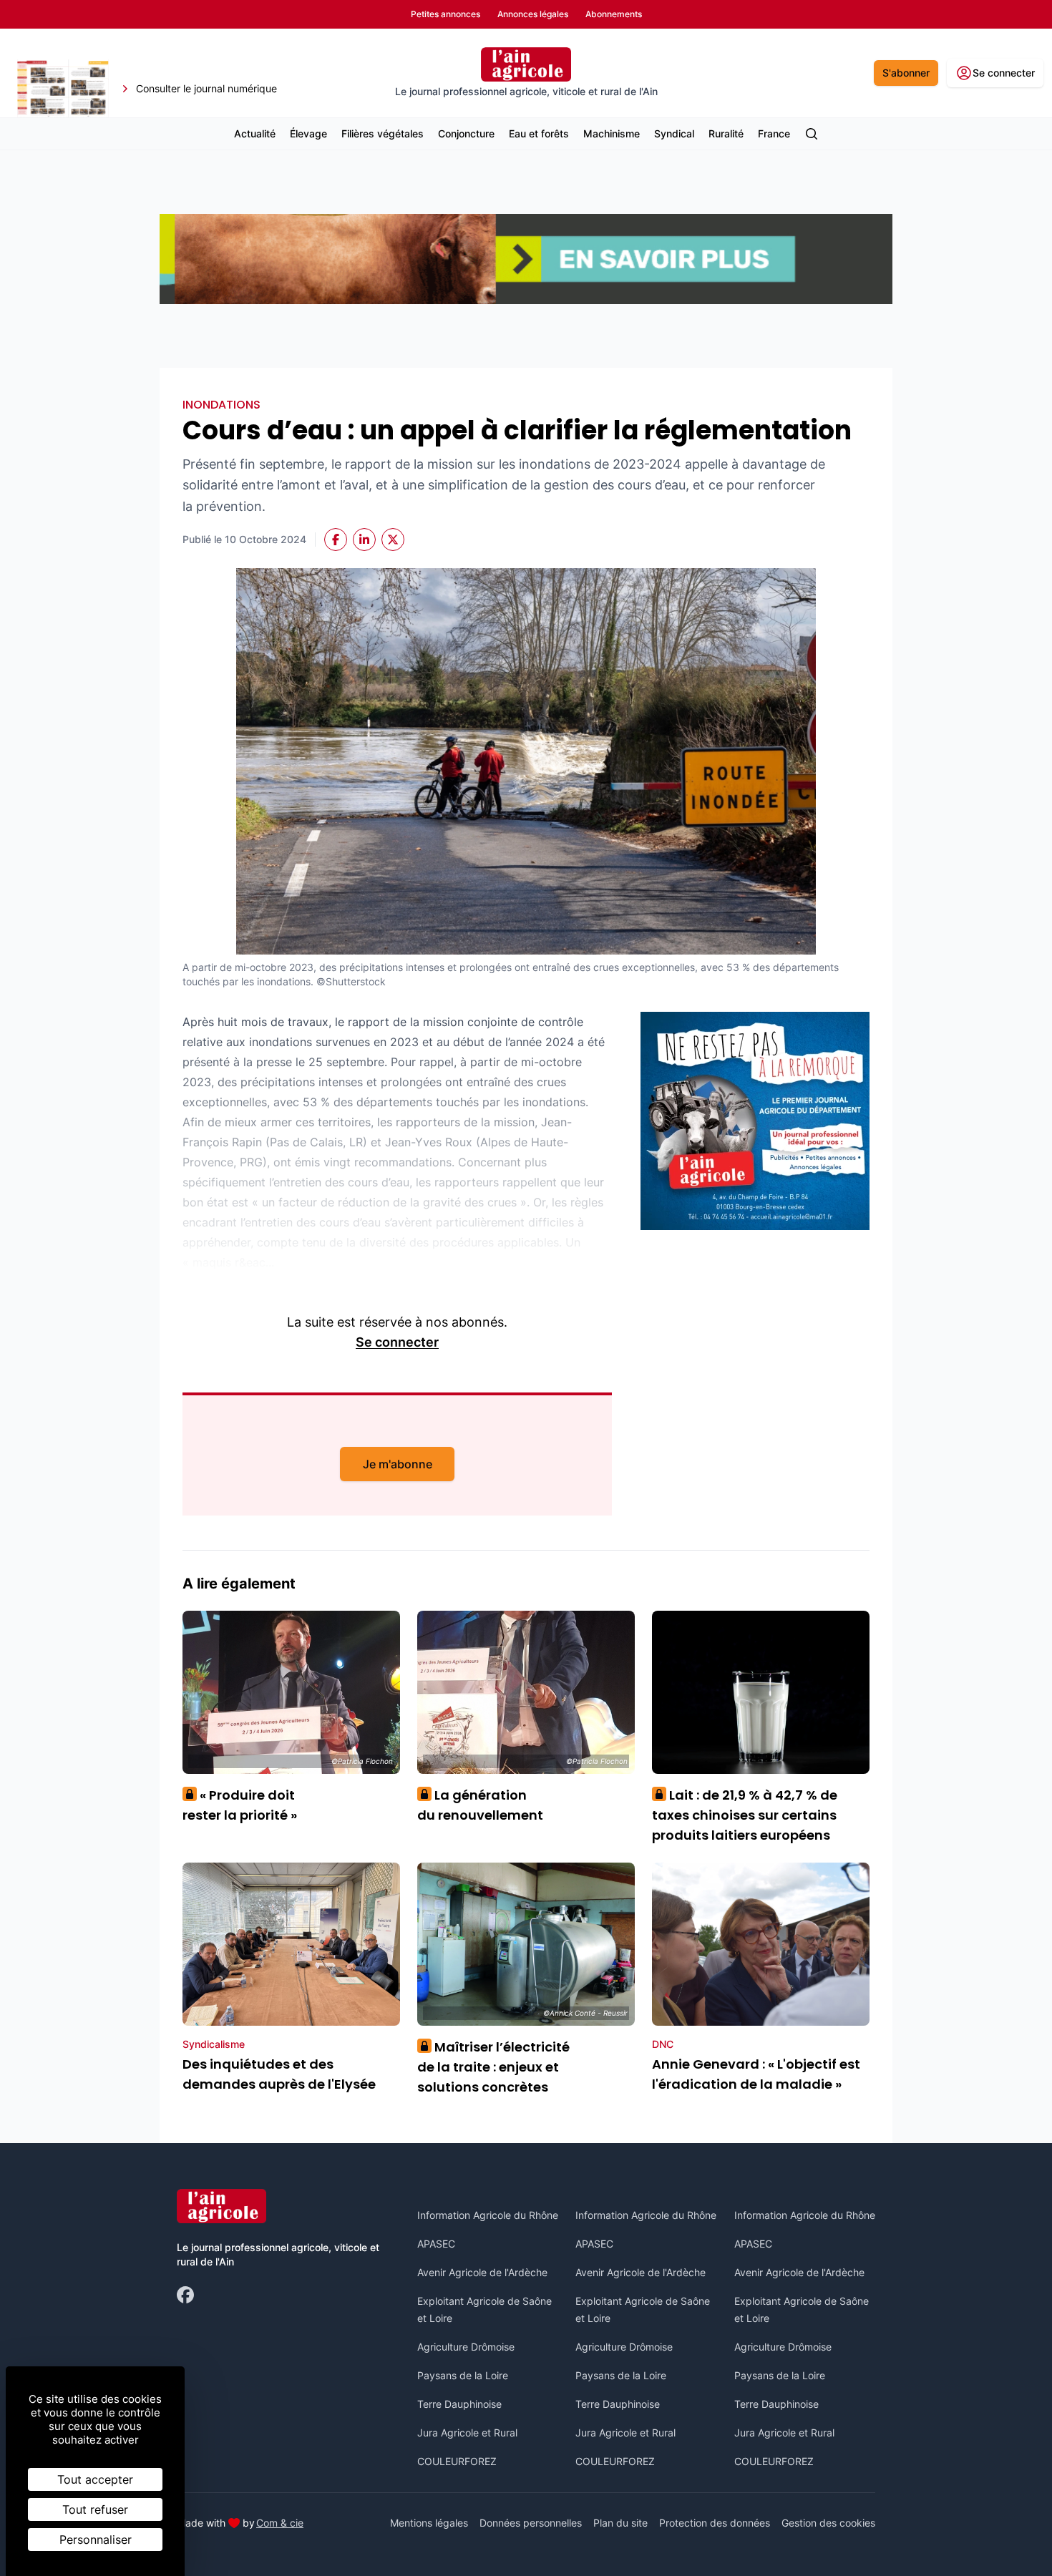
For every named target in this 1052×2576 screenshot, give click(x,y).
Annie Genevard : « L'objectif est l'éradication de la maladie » (756, 2074)
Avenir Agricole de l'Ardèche (482, 2272)
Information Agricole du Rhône (488, 2215)
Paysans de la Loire (463, 2375)
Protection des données (715, 2523)
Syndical (674, 133)
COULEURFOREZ (457, 2461)
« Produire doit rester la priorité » (240, 1805)
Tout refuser (95, 2509)
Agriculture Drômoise (466, 2347)
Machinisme (612, 133)
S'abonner (906, 73)
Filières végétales (383, 133)
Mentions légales (429, 2523)
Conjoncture (466, 133)
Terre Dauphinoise (459, 2404)
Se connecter (397, 1342)
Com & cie (280, 2522)
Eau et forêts (539, 133)
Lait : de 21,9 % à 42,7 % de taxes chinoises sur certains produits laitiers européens (745, 1815)
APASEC (436, 2244)
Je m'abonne (398, 1464)
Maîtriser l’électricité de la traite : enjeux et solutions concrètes (493, 2067)
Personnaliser (96, 2540)
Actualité (255, 133)
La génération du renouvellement (480, 1805)
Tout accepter (95, 2479)
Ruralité (726, 133)
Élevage (308, 133)
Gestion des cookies (828, 2523)
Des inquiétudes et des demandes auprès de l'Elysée (279, 2074)
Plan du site (620, 2523)
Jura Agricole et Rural (467, 2433)
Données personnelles (531, 2523)
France (774, 133)
